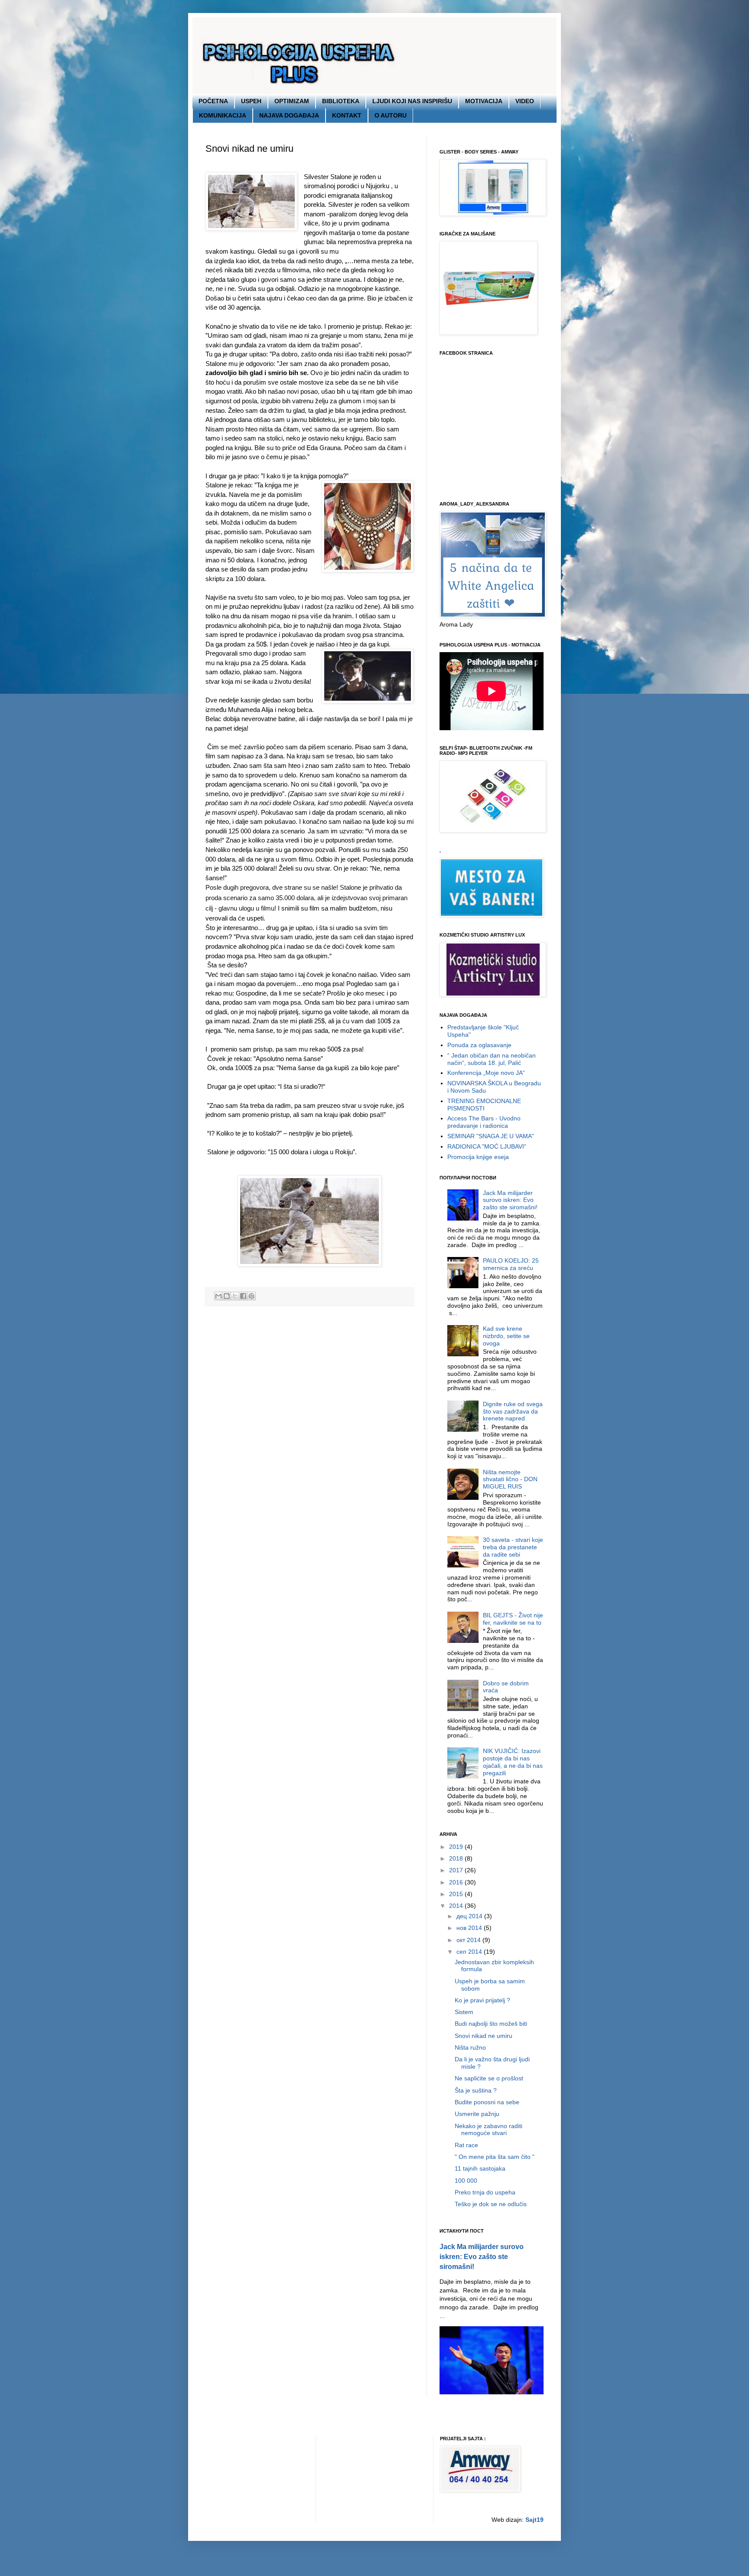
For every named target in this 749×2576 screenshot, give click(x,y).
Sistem (464, 2012)
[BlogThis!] (227, 1296)
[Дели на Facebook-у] (243, 1296)
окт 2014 (469, 1940)
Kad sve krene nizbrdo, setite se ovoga (506, 1336)
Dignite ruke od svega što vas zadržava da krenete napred (513, 1411)
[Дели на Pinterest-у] (251, 1296)
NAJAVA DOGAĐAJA (289, 115)
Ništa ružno (470, 2047)
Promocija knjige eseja (478, 1157)
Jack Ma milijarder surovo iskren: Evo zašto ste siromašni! (510, 1200)
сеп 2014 (470, 1952)
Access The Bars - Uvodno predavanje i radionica (484, 1122)
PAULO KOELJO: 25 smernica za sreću (511, 1264)
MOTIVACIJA (484, 101)
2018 (457, 1858)
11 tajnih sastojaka (480, 2168)
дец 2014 (470, 1916)
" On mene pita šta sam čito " (495, 2157)
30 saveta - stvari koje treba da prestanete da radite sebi (513, 1547)
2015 (457, 1894)
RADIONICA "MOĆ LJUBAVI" (487, 1146)
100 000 (466, 2181)
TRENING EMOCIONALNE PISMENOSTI (484, 1105)
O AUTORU (391, 115)
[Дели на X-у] (235, 1296)
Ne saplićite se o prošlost (489, 2078)
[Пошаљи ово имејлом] (218, 1296)
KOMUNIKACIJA (223, 115)
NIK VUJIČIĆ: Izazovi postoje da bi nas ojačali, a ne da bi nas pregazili (513, 1762)
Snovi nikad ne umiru (484, 2036)
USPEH (251, 101)
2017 (457, 1870)
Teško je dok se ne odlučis (491, 2204)
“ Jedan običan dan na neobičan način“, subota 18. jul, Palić (492, 1059)
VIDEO (525, 101)
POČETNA (213, 101)
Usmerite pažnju (477, 2114)
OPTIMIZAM (292, 101)
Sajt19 (534, 2520)
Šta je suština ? (476, 2090)
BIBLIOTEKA (341, 101)
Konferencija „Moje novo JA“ (486, 1073)
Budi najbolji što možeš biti (491, 2024)
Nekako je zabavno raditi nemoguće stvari (488, 2130)
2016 (457, 1882)
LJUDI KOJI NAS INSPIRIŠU (412, 101)
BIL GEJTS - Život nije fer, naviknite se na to (513, 1619)
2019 (457, 1847)
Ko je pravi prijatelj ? (482, 2000)
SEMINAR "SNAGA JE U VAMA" (491, 1136)
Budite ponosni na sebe (487, 2102)
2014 (457, 1906)
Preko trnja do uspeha (485, 2192)
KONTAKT (347, 115)
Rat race (466, 2145)
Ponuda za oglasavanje (479, 1045)
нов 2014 (470, 1928)
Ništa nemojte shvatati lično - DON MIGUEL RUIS (510, 1479)
